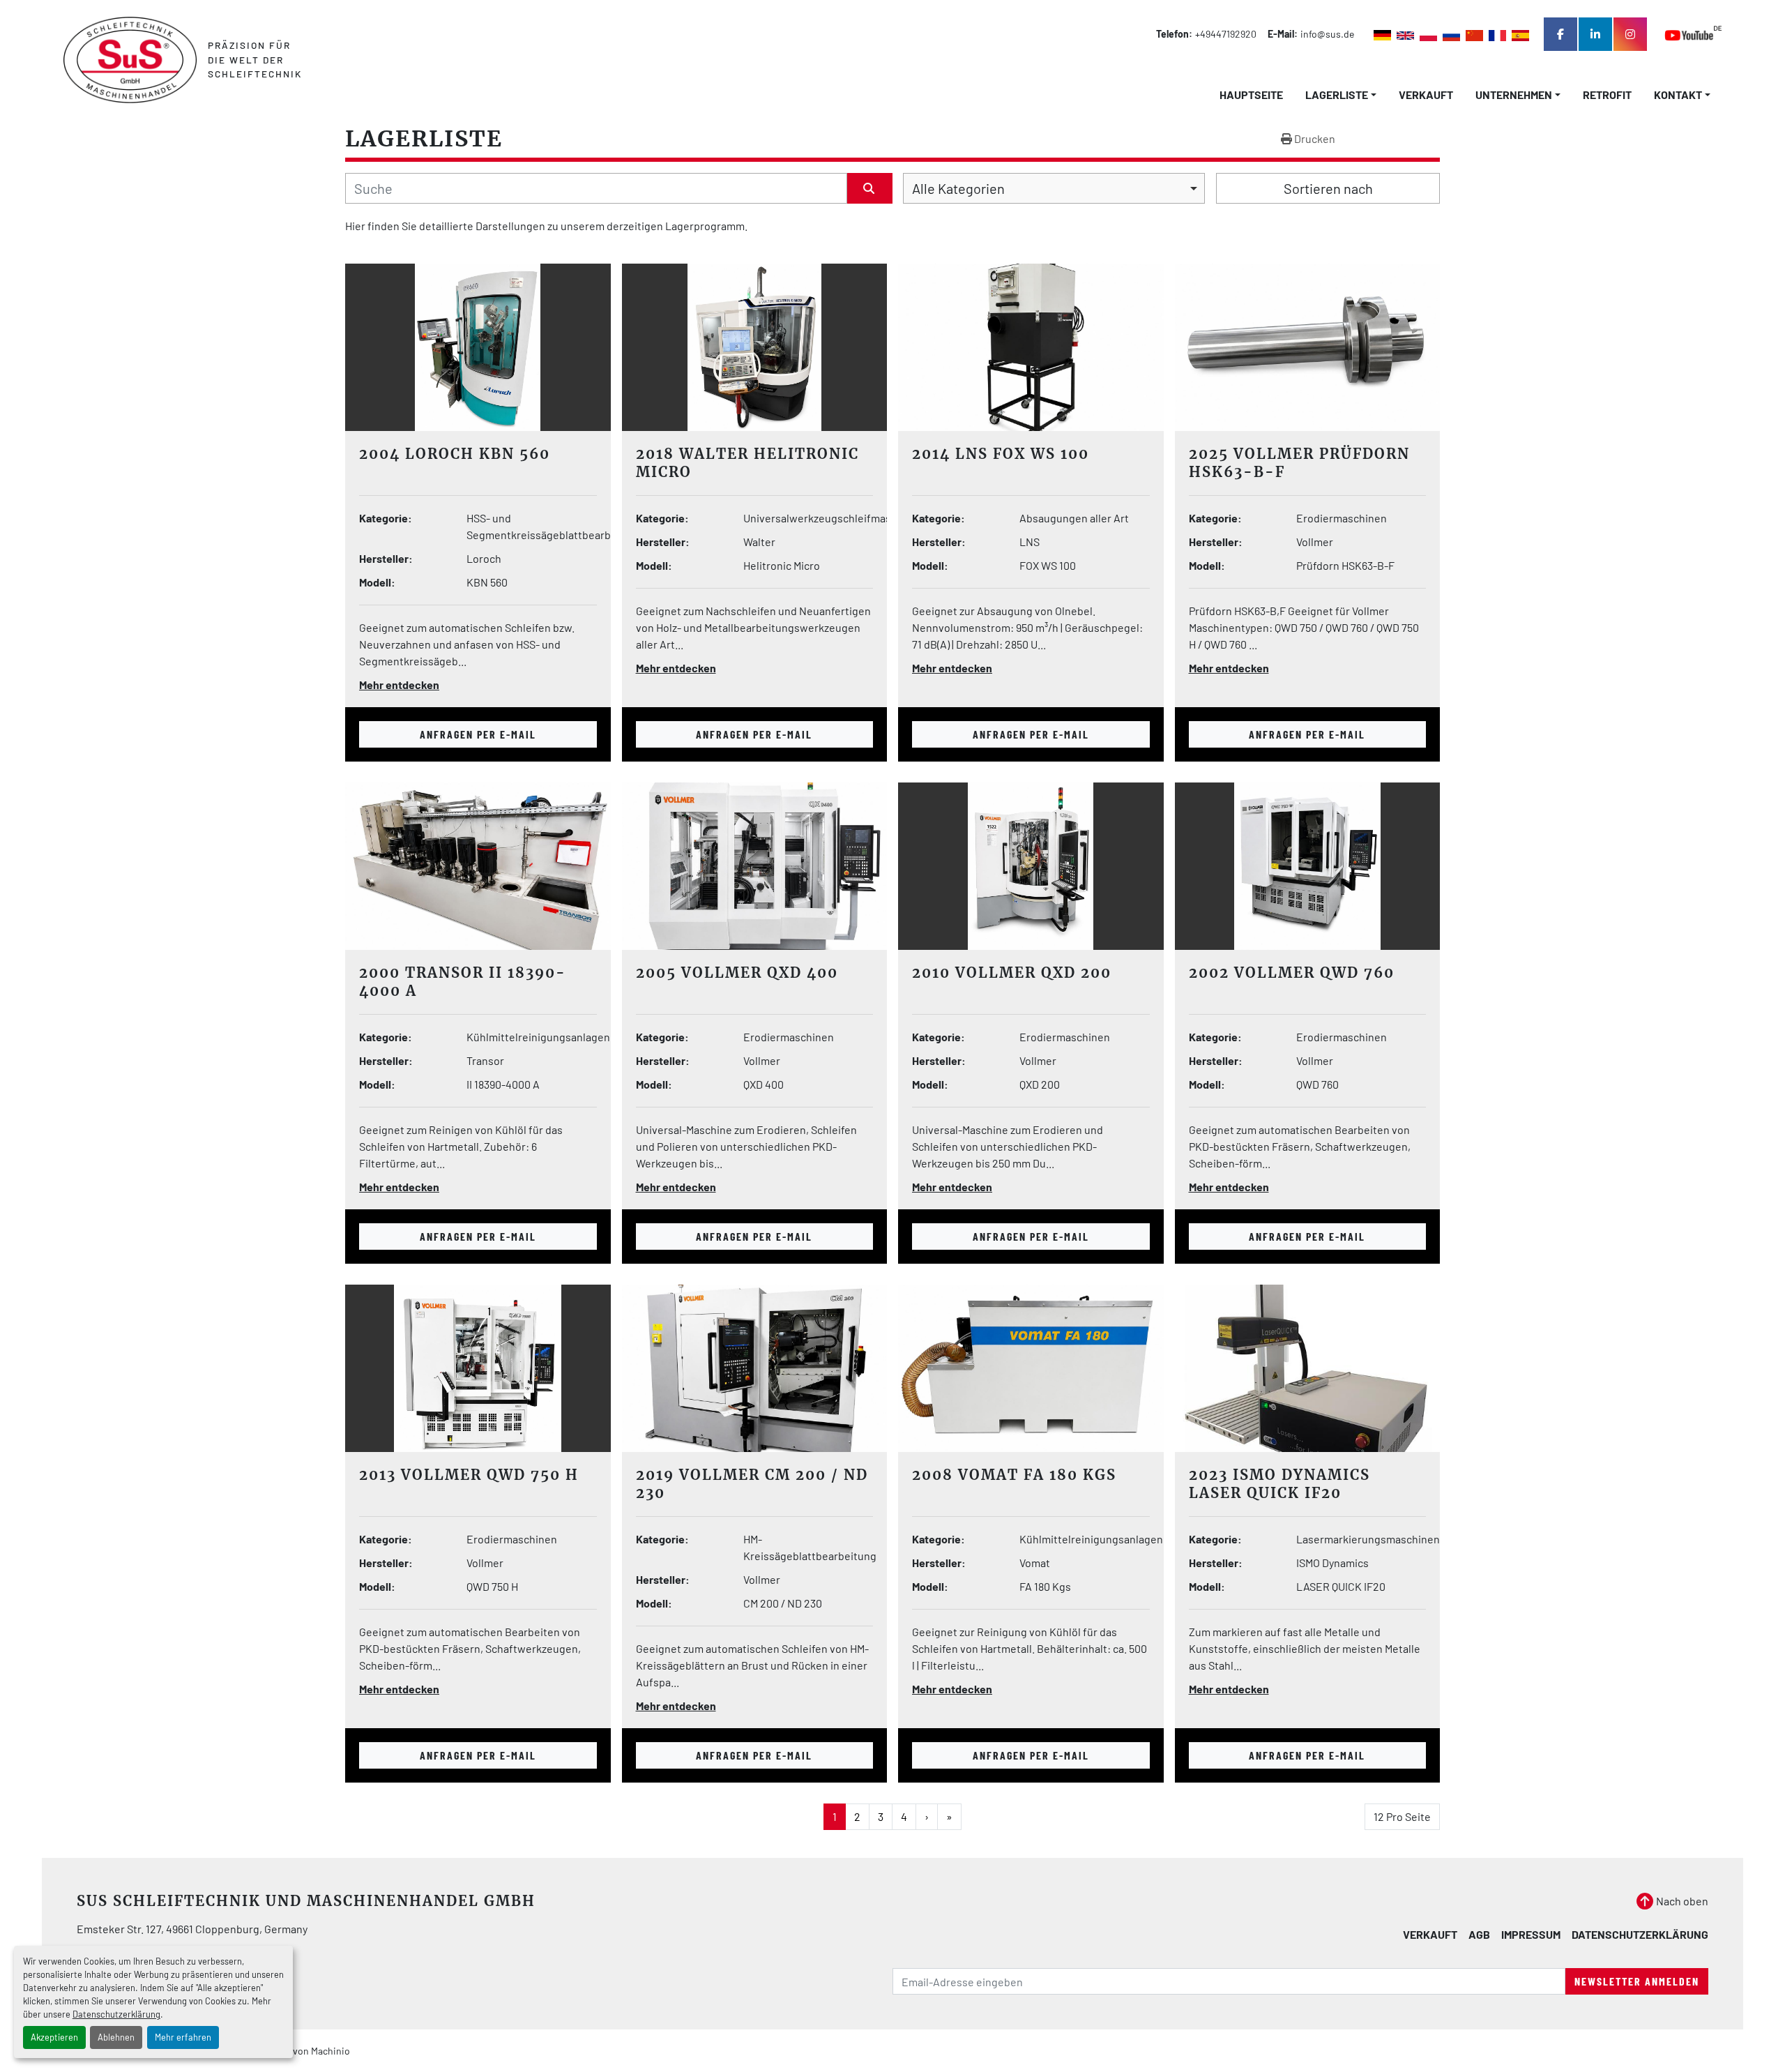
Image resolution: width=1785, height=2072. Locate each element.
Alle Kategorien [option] (958, 188)
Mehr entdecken (399, 685)
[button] (1341, 95)
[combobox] (1054, 188)
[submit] (870, 188)
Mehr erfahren (183, 2037)
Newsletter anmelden (1637, 1981)
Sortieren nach (1328, 188)
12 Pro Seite (1402, 1816)
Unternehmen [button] (1514, 94)
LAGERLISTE (1337, 94)
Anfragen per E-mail (478, 734)
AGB (1479, 1934)
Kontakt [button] (1678, 94)
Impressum (1531, 1934)
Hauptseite (1251, 94)
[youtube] (1693, 35)
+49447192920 (1226, 34)
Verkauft (1426, 94)
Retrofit (1607, 94)
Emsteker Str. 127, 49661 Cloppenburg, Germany (192, 1929)
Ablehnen (116, 2037)
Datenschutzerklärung (116, 2014)
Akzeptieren (54, 2037)
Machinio (331, 2051)
